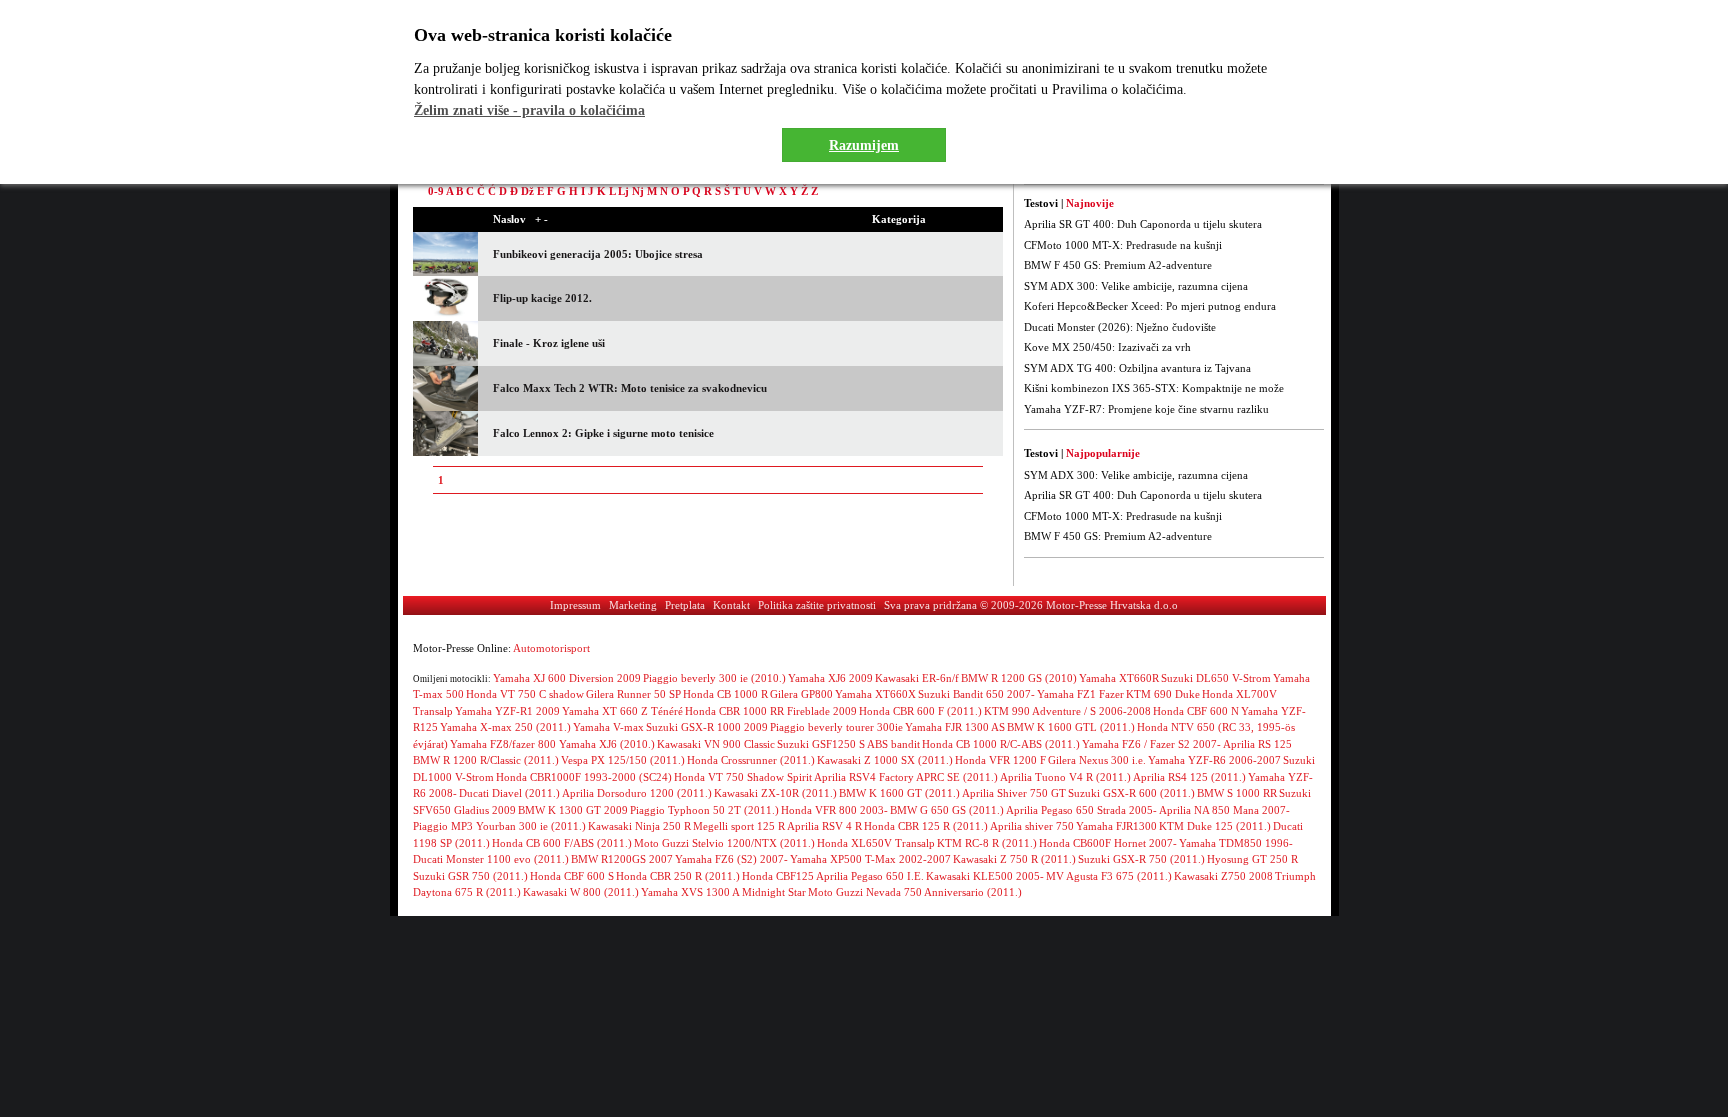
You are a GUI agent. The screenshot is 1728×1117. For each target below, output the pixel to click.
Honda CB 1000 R (725, 694)
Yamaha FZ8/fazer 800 (504, 744)
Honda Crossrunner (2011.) (751, 760)
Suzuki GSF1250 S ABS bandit (848, 744)
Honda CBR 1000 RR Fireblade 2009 (771, 711)
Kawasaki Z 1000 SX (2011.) (885, 760)
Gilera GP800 (801, 694)
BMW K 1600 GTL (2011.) (1071, 727)
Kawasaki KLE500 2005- (985, 876)
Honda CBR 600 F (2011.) (920, 711)
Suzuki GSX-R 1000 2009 (707, 727)
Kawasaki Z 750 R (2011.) (1014, 859)
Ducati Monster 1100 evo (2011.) (491, 859)
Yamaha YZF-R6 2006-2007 (1214, 760)
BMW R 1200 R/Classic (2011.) (486, 760)
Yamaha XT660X (875, 694)
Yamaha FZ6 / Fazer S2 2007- (1151, 744)
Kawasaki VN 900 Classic (716, 744)
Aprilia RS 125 (1257, 744)
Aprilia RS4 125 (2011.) (1189, 777)
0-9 (436, 191)
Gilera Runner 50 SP (633, 694)
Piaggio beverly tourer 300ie (836, 727)
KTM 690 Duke (1163, 694)
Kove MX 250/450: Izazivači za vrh (1107, 347)
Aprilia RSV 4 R (824, 826)
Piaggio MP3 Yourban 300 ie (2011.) (499, 826)
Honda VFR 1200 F (1000, 760)
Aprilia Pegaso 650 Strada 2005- (1081, 810)
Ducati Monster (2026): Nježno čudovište (1120, 327)
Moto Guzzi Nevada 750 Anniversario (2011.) (915, 892)
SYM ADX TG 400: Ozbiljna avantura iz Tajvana (1137, 368)
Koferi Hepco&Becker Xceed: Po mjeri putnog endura (1150, 306)
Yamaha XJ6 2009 (830, 678)
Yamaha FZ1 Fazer (1080, 694)
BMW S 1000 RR (1237, 793)
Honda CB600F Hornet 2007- (1108, 843)
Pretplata (685, 605)
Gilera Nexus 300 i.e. (1097, 760)
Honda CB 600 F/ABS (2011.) (562, 843)
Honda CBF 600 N (1196, 711)
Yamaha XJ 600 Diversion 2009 (567, 678)
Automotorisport (551, 648)
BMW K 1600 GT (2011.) (899, 793)
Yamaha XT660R (1119, 678)
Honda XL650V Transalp (876, 843)
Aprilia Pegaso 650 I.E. (870, 876)
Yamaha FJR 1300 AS (955, 727)
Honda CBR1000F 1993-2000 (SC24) (584, 777)
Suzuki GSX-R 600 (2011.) (1131, 793)
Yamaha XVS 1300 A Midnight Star (723, 892)
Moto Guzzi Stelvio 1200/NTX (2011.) (724, 843)
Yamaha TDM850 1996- (1236, 843)
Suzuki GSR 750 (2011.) (470, 876)
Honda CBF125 (778, 876)
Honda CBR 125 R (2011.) (926, 826)
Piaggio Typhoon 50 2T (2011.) (704, 810)
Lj (623, 191)
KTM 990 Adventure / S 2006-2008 (1067, 711)
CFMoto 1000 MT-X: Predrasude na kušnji (1123, 245)
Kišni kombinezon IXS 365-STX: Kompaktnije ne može (1154, 388)
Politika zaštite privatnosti (817, 605)
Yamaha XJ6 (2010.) (607, 744)
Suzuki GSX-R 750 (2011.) (1141, 859)
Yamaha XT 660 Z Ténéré (622, 711)
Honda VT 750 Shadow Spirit (743, 777)
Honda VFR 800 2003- (834, 810)
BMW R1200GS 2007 (622, 859)
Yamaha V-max (608, 727)
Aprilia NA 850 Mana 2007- (1224, 810)
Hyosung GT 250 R (1252, 859)
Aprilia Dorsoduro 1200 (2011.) (637, 793)
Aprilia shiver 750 (1032, 826)
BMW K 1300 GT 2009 (573, 810)
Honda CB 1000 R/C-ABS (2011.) (1001, 744)
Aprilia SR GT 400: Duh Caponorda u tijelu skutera (1143, 224)
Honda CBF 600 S (572, 876)
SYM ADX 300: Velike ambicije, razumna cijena (1136, 286)
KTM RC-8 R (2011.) (987, 843)
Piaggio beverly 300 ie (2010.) (714, 678)
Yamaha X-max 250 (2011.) (505, 727)
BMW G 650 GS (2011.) (947, 810)
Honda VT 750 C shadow (525, 694)
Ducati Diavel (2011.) (509, 793)
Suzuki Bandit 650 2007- (976, 694)
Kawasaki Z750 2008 (1223, 876)
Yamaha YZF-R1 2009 (507, 711)
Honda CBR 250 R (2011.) (678, 876)
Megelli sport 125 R (739, 826)
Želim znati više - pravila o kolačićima (529, 110)
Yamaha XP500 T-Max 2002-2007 (870, 859)
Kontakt (731, 605)
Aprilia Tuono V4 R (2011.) (1065, 777)
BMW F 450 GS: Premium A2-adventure (1118, 265)
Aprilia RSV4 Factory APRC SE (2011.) (906, 777)
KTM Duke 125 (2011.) (1215, 826)
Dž (527, 191)
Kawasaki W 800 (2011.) (581, 892)
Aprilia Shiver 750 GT (1014, 793)
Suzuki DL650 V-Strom (1216, 678)
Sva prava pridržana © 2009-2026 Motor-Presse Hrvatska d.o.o (1031, 605)
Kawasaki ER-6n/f (917, 678)
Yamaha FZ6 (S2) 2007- (731, 859)
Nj (638, 191)
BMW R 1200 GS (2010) (1019, 678)
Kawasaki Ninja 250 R (639, 826)
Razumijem (864, 145)
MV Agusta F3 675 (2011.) (1109, 876)
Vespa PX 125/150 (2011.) (623, 760)
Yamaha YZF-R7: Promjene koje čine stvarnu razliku (1146, 409)
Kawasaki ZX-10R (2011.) (775, 793)
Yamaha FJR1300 (1116, 826)
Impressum (575, 605)
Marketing (633, 605)
